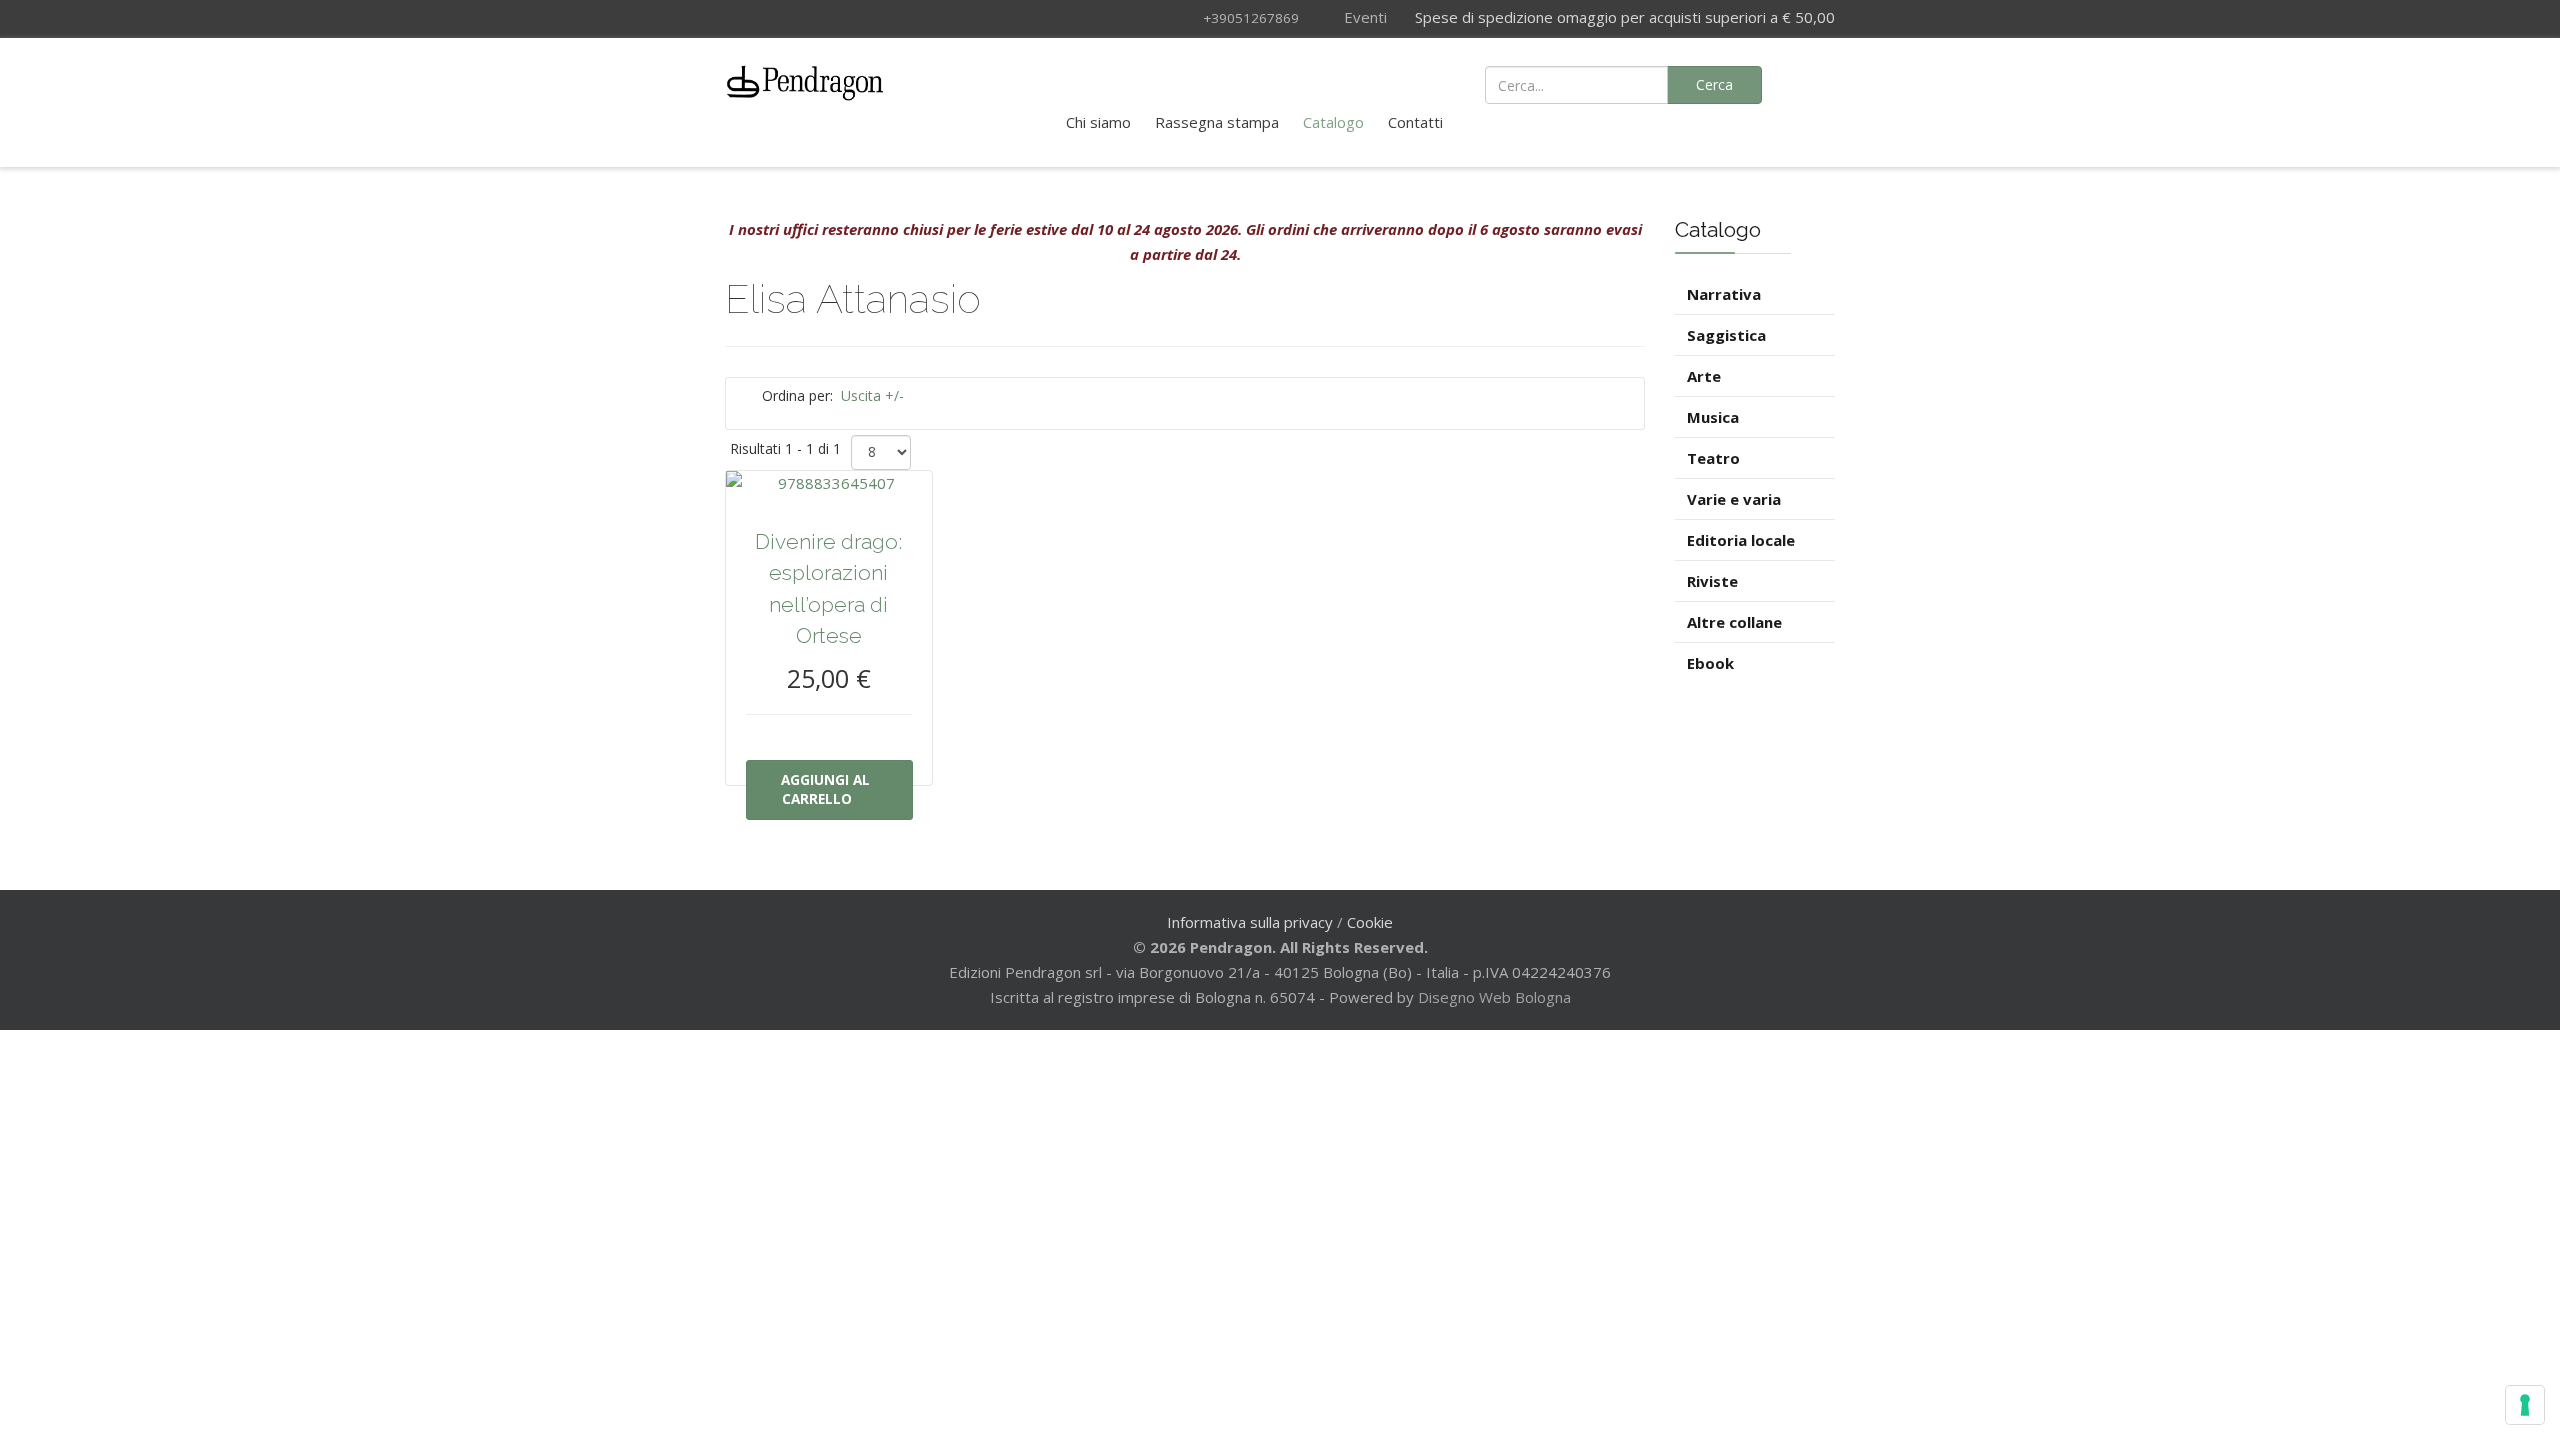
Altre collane (1734, 622)
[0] (1810, 83)
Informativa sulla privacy (1250, 922)
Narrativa (1724, 294)
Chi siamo (1098, 122)
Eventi (1363, 17)
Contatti (1415, 122)
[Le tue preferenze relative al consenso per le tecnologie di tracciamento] (2525, 1405)
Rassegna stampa (1217, 122)
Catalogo (1333, 122)
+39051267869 (1251, 18)
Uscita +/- (872, 395)
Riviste (1712, 581)
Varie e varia (1734, 499)
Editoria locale (1741, 540)
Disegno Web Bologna (1494, 997)
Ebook (1710, 663)
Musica (1713, 417)
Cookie (1370, 922)
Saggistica (1726, 335)
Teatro (1713, 458)
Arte (1704, 376)
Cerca (1714, 84)
